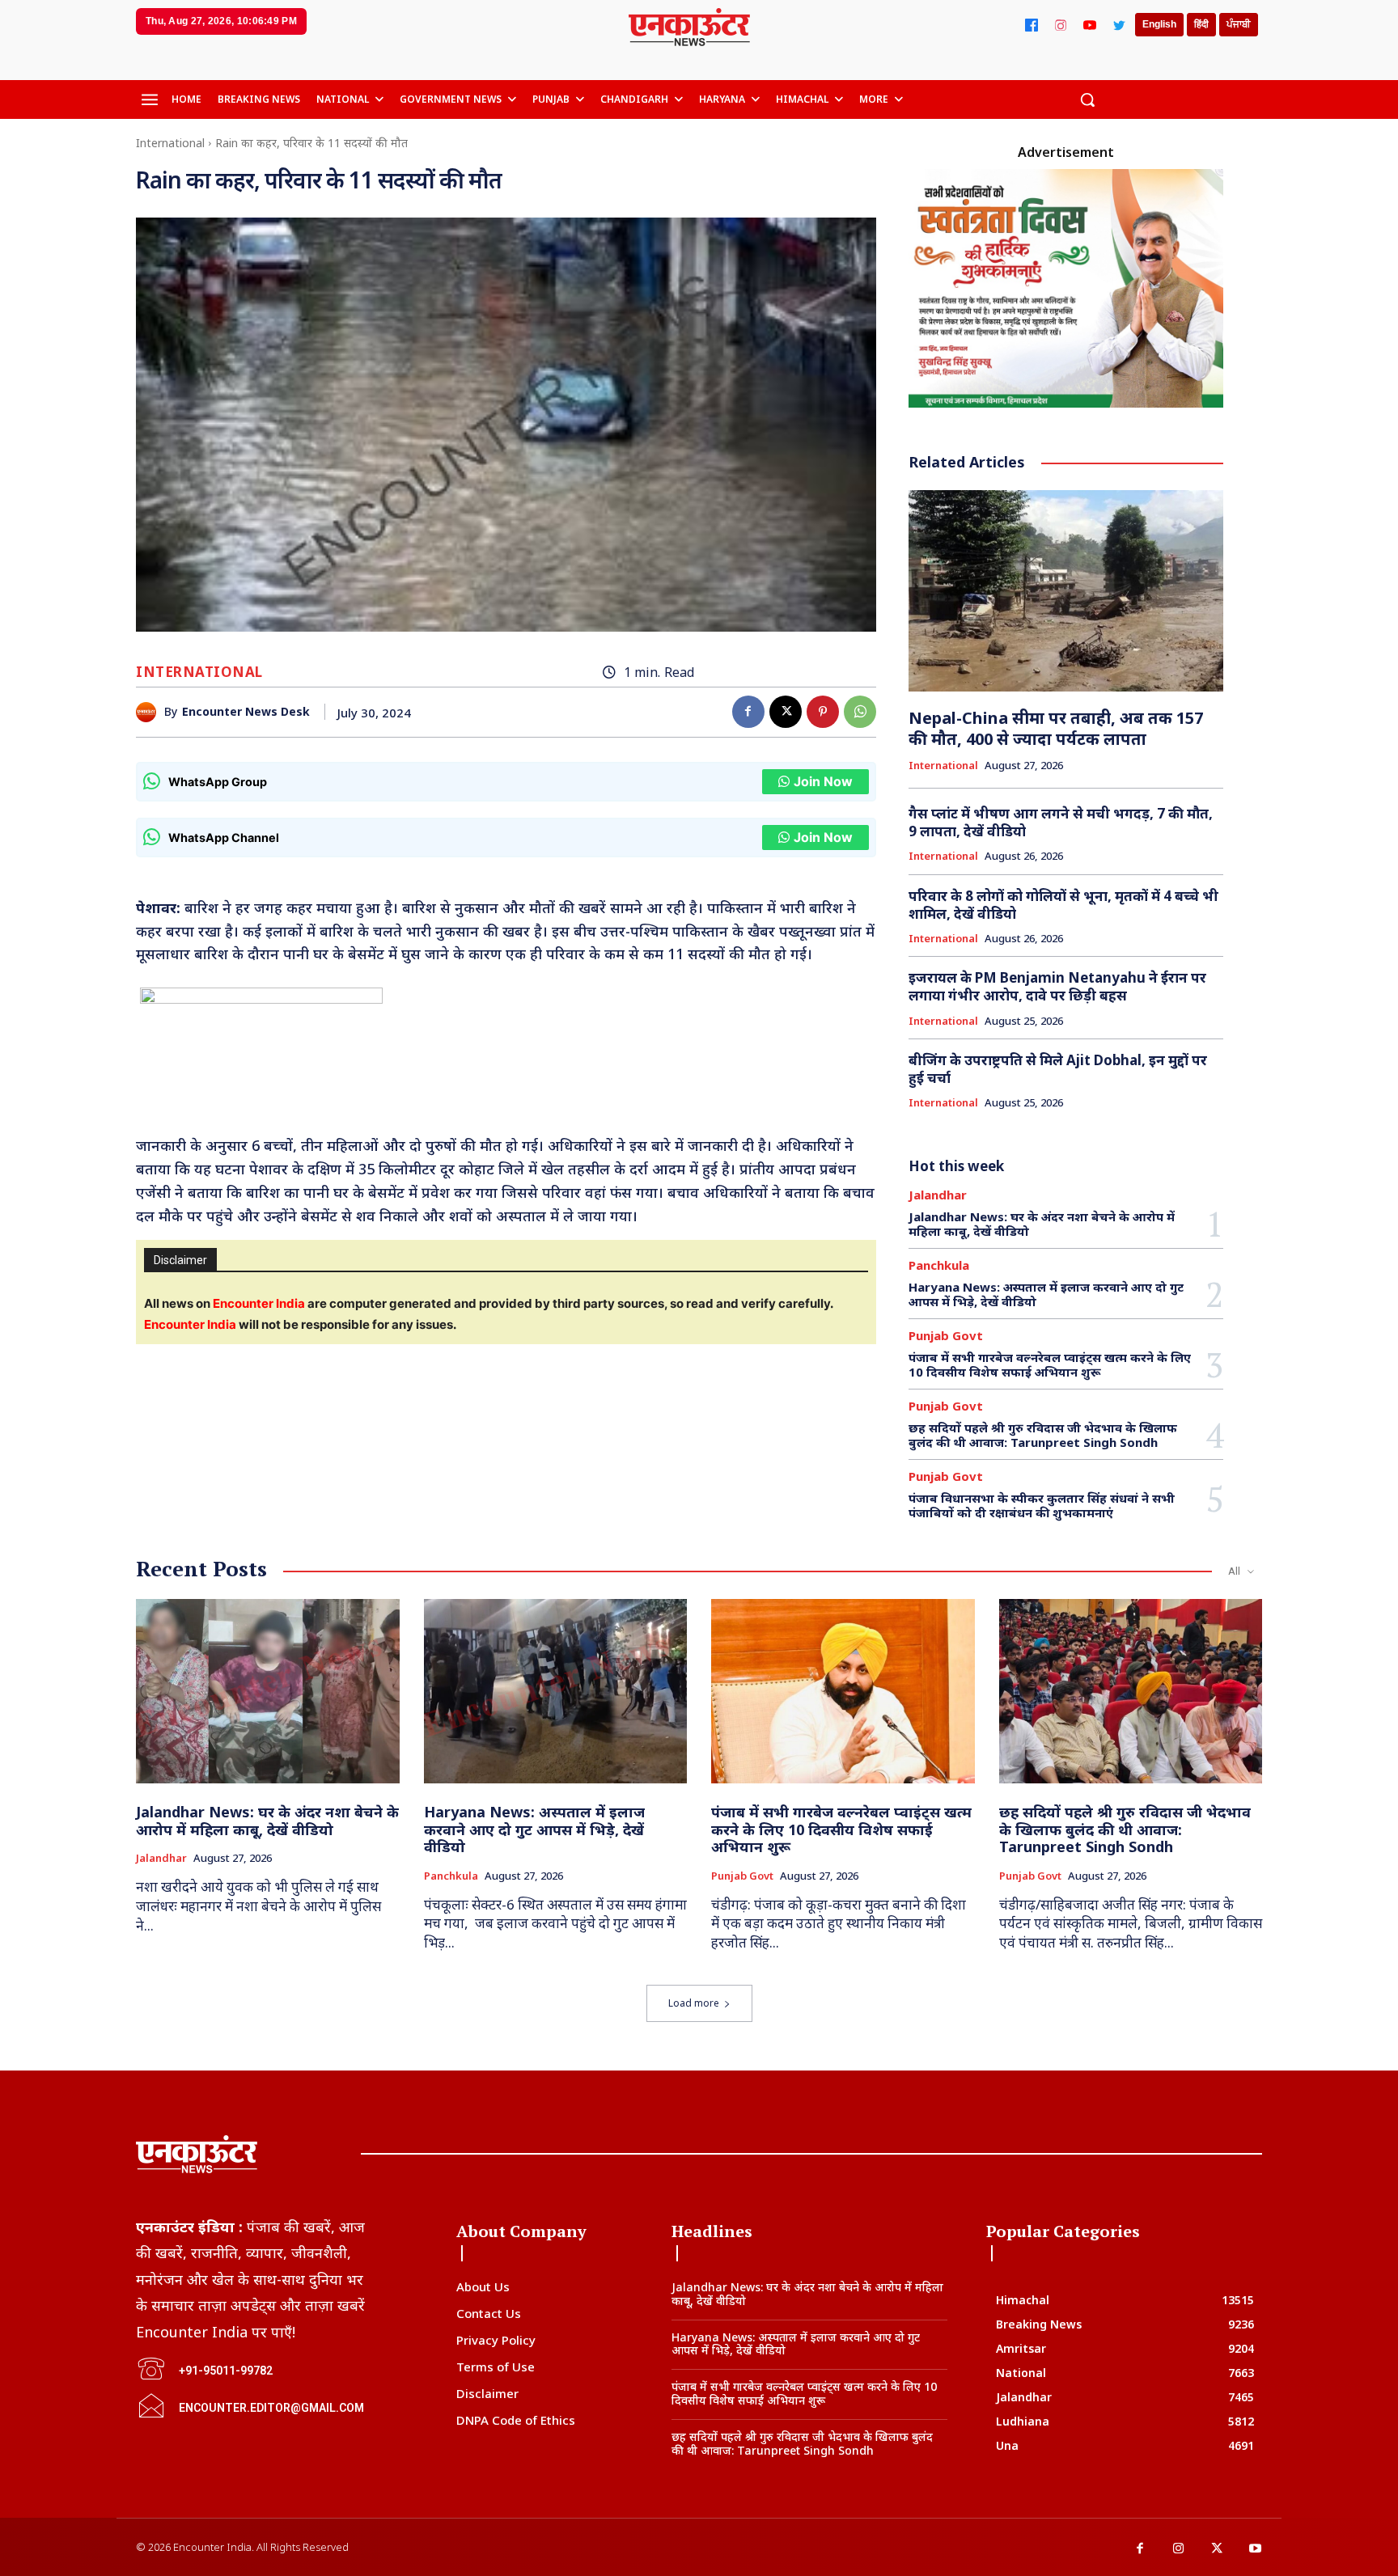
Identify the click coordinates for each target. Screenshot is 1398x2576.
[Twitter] (1119, 25)
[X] (786, 712)
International (170, 143)
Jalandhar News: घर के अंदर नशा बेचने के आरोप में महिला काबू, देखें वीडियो (1042, 1224)
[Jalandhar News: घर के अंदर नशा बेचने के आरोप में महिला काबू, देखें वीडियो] (268, 1691)
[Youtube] (1256, 2549)
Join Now (823, 781)
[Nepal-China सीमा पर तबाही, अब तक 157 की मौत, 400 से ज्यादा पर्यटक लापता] (1066, 591)
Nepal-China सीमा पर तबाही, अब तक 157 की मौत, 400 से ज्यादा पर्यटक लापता (1056, 728)
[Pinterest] (823, 712)
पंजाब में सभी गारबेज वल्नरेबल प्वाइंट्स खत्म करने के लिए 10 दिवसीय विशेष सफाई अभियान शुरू (1050, 1364)
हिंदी (1201, 24)
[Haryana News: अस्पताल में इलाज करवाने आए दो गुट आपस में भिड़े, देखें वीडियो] (556, 1691)
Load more (694, 2003)
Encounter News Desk (246, 712)
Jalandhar (938, 1195)
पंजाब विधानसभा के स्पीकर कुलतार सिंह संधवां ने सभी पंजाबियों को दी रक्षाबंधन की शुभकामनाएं (1042, 1505)
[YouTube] (1090, 25)
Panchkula (939, 1265)
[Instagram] (1061, 25)
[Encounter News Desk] (150, 712)
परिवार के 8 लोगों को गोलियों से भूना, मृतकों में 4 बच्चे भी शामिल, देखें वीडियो (1063, 905)
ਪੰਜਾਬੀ (1239, 24)
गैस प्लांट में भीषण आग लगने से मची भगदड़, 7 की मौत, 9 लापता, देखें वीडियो (1061, 822)
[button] (1087, 99)
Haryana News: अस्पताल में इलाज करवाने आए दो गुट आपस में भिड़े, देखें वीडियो (1046, 1294)
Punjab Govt (946, 1336)
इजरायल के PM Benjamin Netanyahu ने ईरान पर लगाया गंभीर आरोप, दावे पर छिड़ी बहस (1057, 986)
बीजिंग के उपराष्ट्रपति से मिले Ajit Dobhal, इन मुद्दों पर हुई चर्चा (1058, 1069)
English (1159, 24)
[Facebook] (1032, 25)
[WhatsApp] (860, 712)
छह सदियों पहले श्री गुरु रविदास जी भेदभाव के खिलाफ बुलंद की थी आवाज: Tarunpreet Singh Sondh (1043, 1435)
